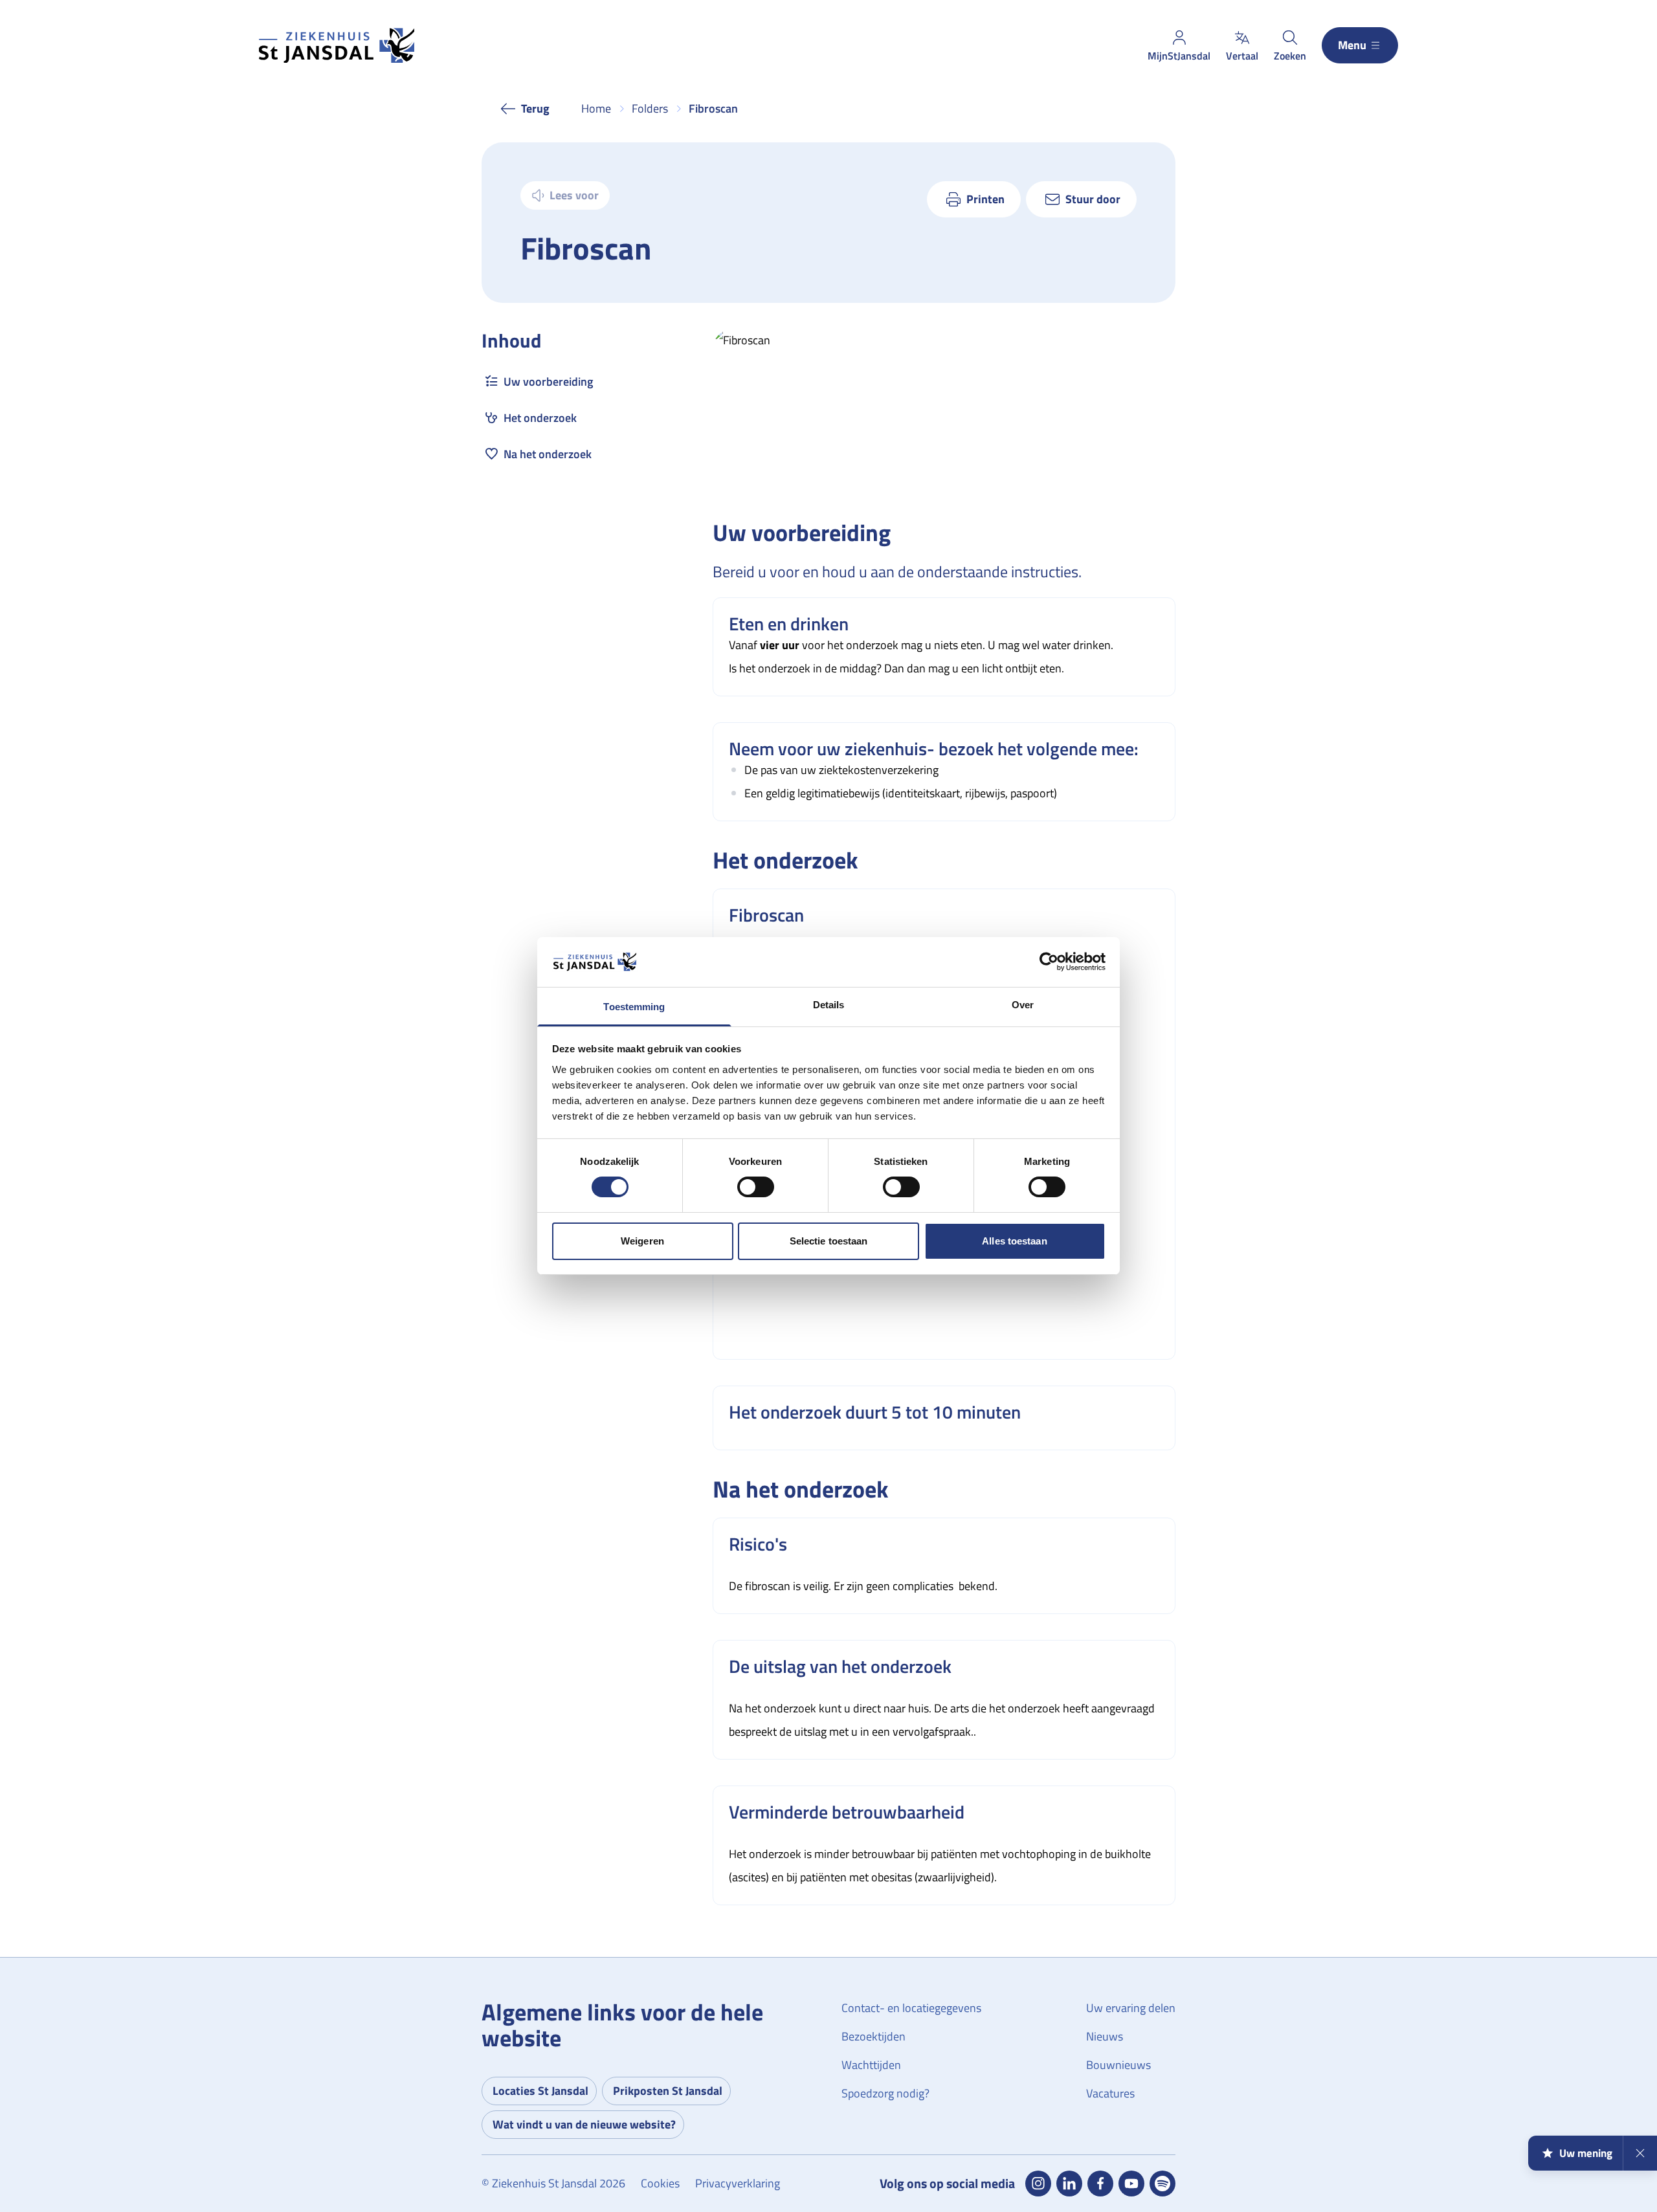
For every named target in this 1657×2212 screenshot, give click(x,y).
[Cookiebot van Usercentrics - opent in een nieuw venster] (1049, 962)
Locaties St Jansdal (540, 2091)
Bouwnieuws (1118, 2065)
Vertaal (1242, 56)
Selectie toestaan (829, 1241)
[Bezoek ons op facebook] (1100, 2184)
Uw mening (1586, 2153)
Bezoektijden (873, 2036)
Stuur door (1093, 199)
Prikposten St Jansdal (668, 2091)
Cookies (660, 2183)
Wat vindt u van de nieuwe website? (584, 2124)
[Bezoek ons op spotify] (1162, 2184)
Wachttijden (871, 2065)
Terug (535, 108)
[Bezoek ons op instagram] (1038, 2184)
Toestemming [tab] (634, 1007)
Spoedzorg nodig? (885, 2093)
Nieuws (1105, 2036)
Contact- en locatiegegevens (911, 2008)
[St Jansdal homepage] (337, 46)
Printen (985, 199)
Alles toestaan (1014, 1241)
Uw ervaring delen (1131, 2008)
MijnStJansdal (1179, 56)
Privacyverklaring (738, 2183)
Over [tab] (1023, 1005)
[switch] (756, 1187)
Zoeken (1290, 56)
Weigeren (642, 1241)
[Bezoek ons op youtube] (1131, 2184)
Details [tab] (829, 1005)
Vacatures (1110, 2093)
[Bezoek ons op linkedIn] (1069, 2184)
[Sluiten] (1640, 2153)
